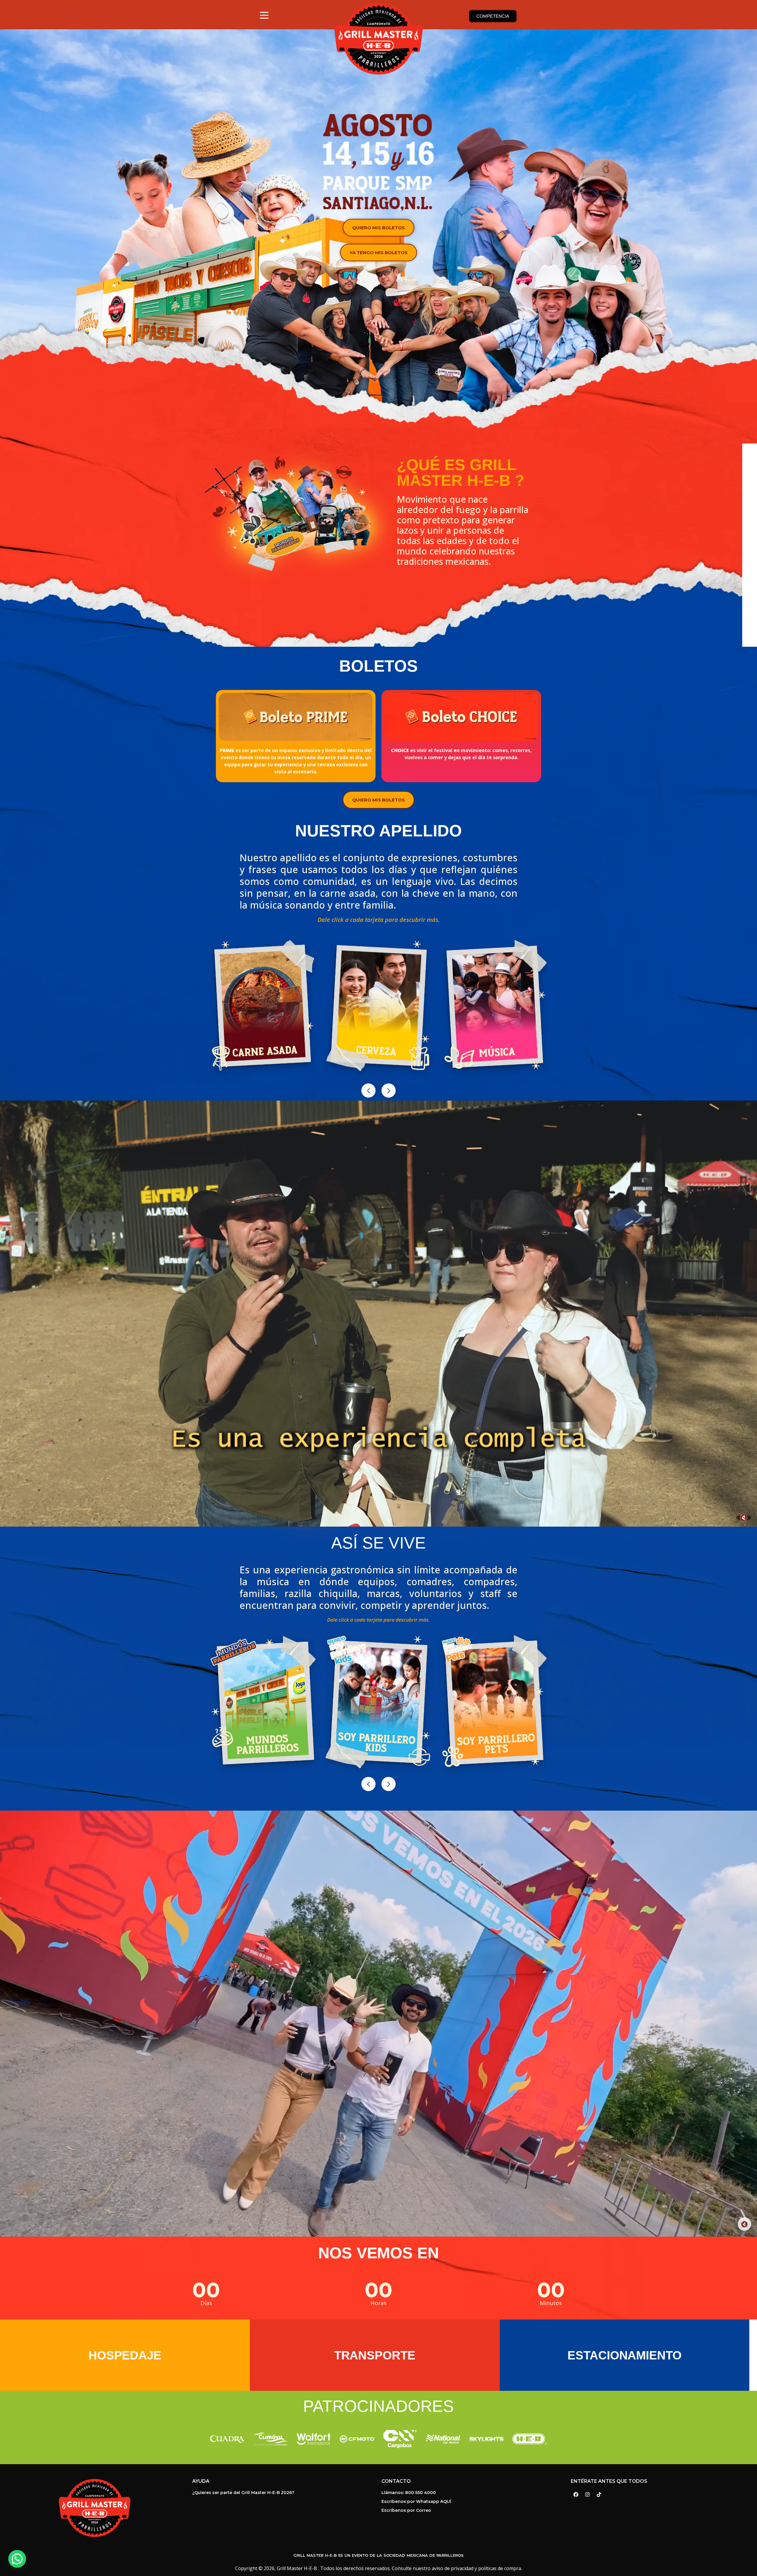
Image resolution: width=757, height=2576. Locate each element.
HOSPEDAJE (125, 2355)
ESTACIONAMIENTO (625, 2355)
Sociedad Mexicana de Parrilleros (424, 2555)
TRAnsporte (375, 2355)
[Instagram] (587, 2495)
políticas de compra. (500, 2568)
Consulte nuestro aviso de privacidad (433, 2568)
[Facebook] (576, 2495)
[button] (368, 1091)
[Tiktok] (599, 2495)
